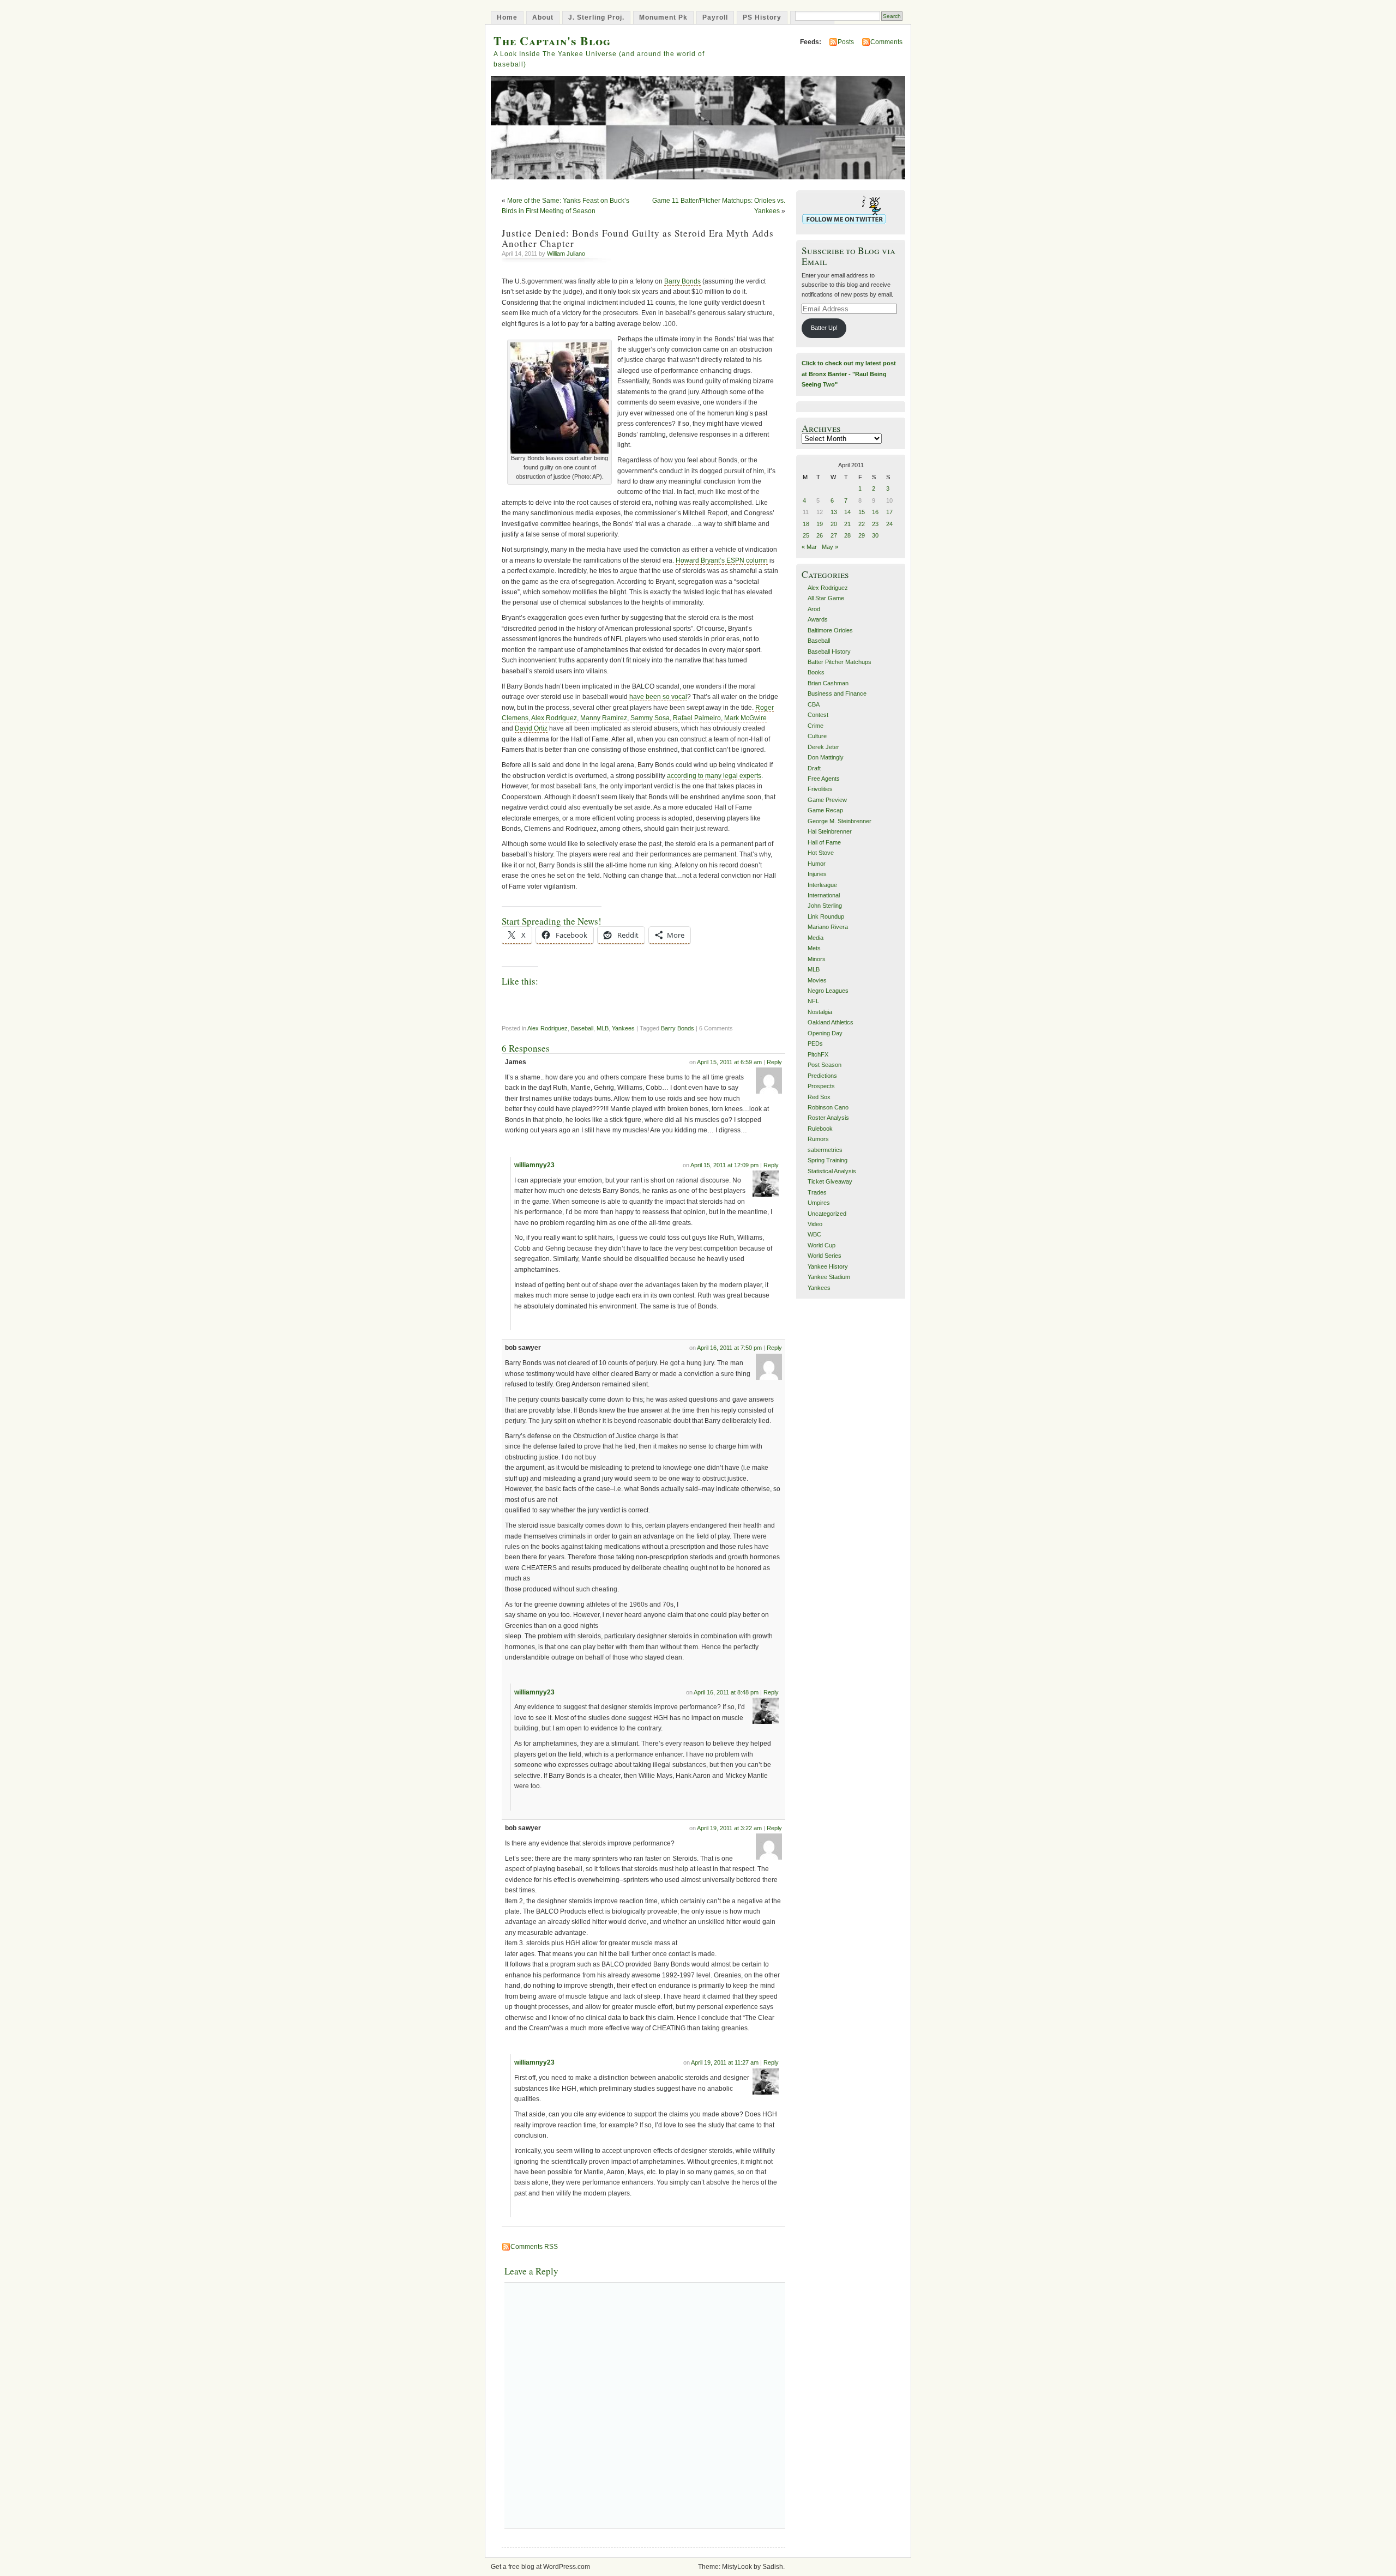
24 (889, 524)
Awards (818, 619)
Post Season (825, 1065)
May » (830, 547)
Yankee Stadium (829, 1277)
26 (820, 535)
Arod (814, 609)
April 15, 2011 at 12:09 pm (724, 1165)
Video (815, 1224)
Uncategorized (827, 1214)
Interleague (822, 885)
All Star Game (826, 598)
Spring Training (828, 1160)
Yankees (623, 1028)
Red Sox (819, 1097)
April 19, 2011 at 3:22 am (729, 1828)
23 (875, 524)
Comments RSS (534, 2247)
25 (806, 535)
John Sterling (825, 906)
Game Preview (827, 800)
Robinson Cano (828, 1107)
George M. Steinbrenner (840, 821)
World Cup (822, 1245)
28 (847, 535)
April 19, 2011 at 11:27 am (725, 2062)
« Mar (809, 547)
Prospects (821, 1086)
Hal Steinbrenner (830, 831)
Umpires (819, 1203)
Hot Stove (821, 853)
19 (820, 524)
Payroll (715, 17)
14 (847, 512)
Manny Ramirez (604, 718)
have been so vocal (658, 697)
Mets (814, 948)
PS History (762, 17)
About (543, 17)
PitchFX (818, 1054)
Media (816, 938)
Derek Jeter (823, 747)
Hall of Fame (824, 842)
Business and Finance (837, 693)
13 (834, 512)
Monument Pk (663, 17)
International (824, 895)
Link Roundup (826, 916)
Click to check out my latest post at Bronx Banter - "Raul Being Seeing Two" (849, 374)
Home (507, 17)
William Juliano (566, 254)
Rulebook (820, 1129)
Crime (816, 726)
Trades (817, 1192)
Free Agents (824, 779)
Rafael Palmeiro (697, 718)
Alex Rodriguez (554, 718)
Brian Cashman (828, 683)
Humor (817, 864)
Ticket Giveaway (830, 1181)
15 (862, 512)
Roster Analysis (828, 1118)
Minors (817, 959)
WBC (814, 1234)
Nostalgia (820, 1012)
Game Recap (825, 810)
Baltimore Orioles (830, 630)
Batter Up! (824, 328)
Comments (886, 42)
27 (834, 535)
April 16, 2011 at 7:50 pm (729, 1348)
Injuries (817, 874)
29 (862, 535)
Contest (818, 715)
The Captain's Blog (552, 41)
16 (875, 512)
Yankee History (828, 1266)
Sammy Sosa (650, 718)
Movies (817, 980)
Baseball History (829, 651)
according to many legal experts (714, 776)
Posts (846, 42)
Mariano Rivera (828, 927)
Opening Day (825, 1033)
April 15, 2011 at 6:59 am (729, 1062)
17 (889, 512)
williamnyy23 (534, 1165)
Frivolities (820, 789)
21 (847, 524)
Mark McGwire (745, 718)
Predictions (822, 1076)
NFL (813, 1001)
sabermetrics (825, 1150)
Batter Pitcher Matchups (840, 662)
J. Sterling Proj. (596, 17)
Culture (817, 736)
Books (816, 672)
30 (875, 535)
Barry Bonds (682, 281)
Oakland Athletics (831, 1022)
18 (806, 524)
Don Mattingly (826, 757)
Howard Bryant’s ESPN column (722, 560)
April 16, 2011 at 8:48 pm (726, 1692)
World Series (825, 1256)
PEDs (815, 1043)
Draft (814, 768)
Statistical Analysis (832, 1171)
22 (862, 524)
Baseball (582, 1028)
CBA (814, 704)
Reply (774, 1062)
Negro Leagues (828, 991)
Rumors (818, 1139)
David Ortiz (531, 728)
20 (834, 524)
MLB (603, 1028)
